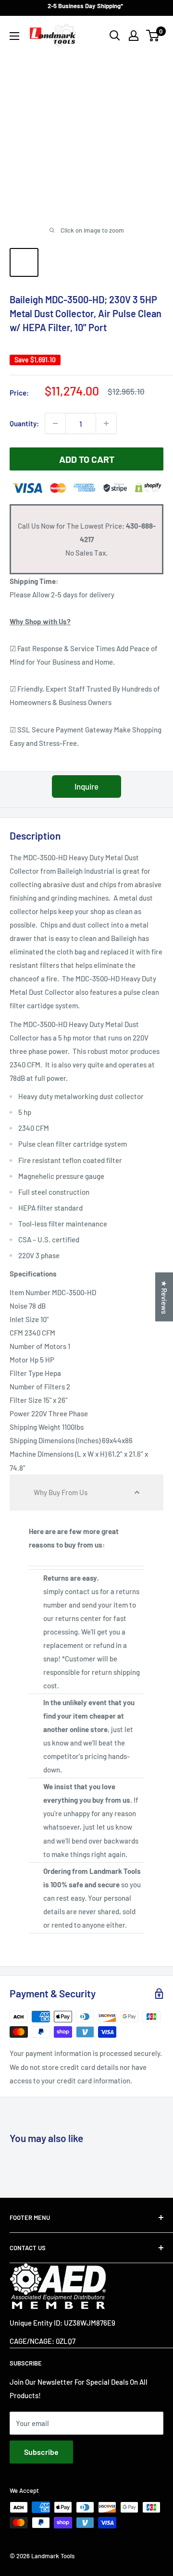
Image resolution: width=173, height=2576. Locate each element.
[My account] (134, 36)
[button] (86, 1492)
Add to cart (87, 459)
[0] (153, 36)
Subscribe (41, 2452)
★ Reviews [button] (164, 1297)
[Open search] (115, 36)
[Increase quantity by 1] (106, 423)
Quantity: (24, 423)
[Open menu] (14, 36)
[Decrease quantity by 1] (55, 423)
